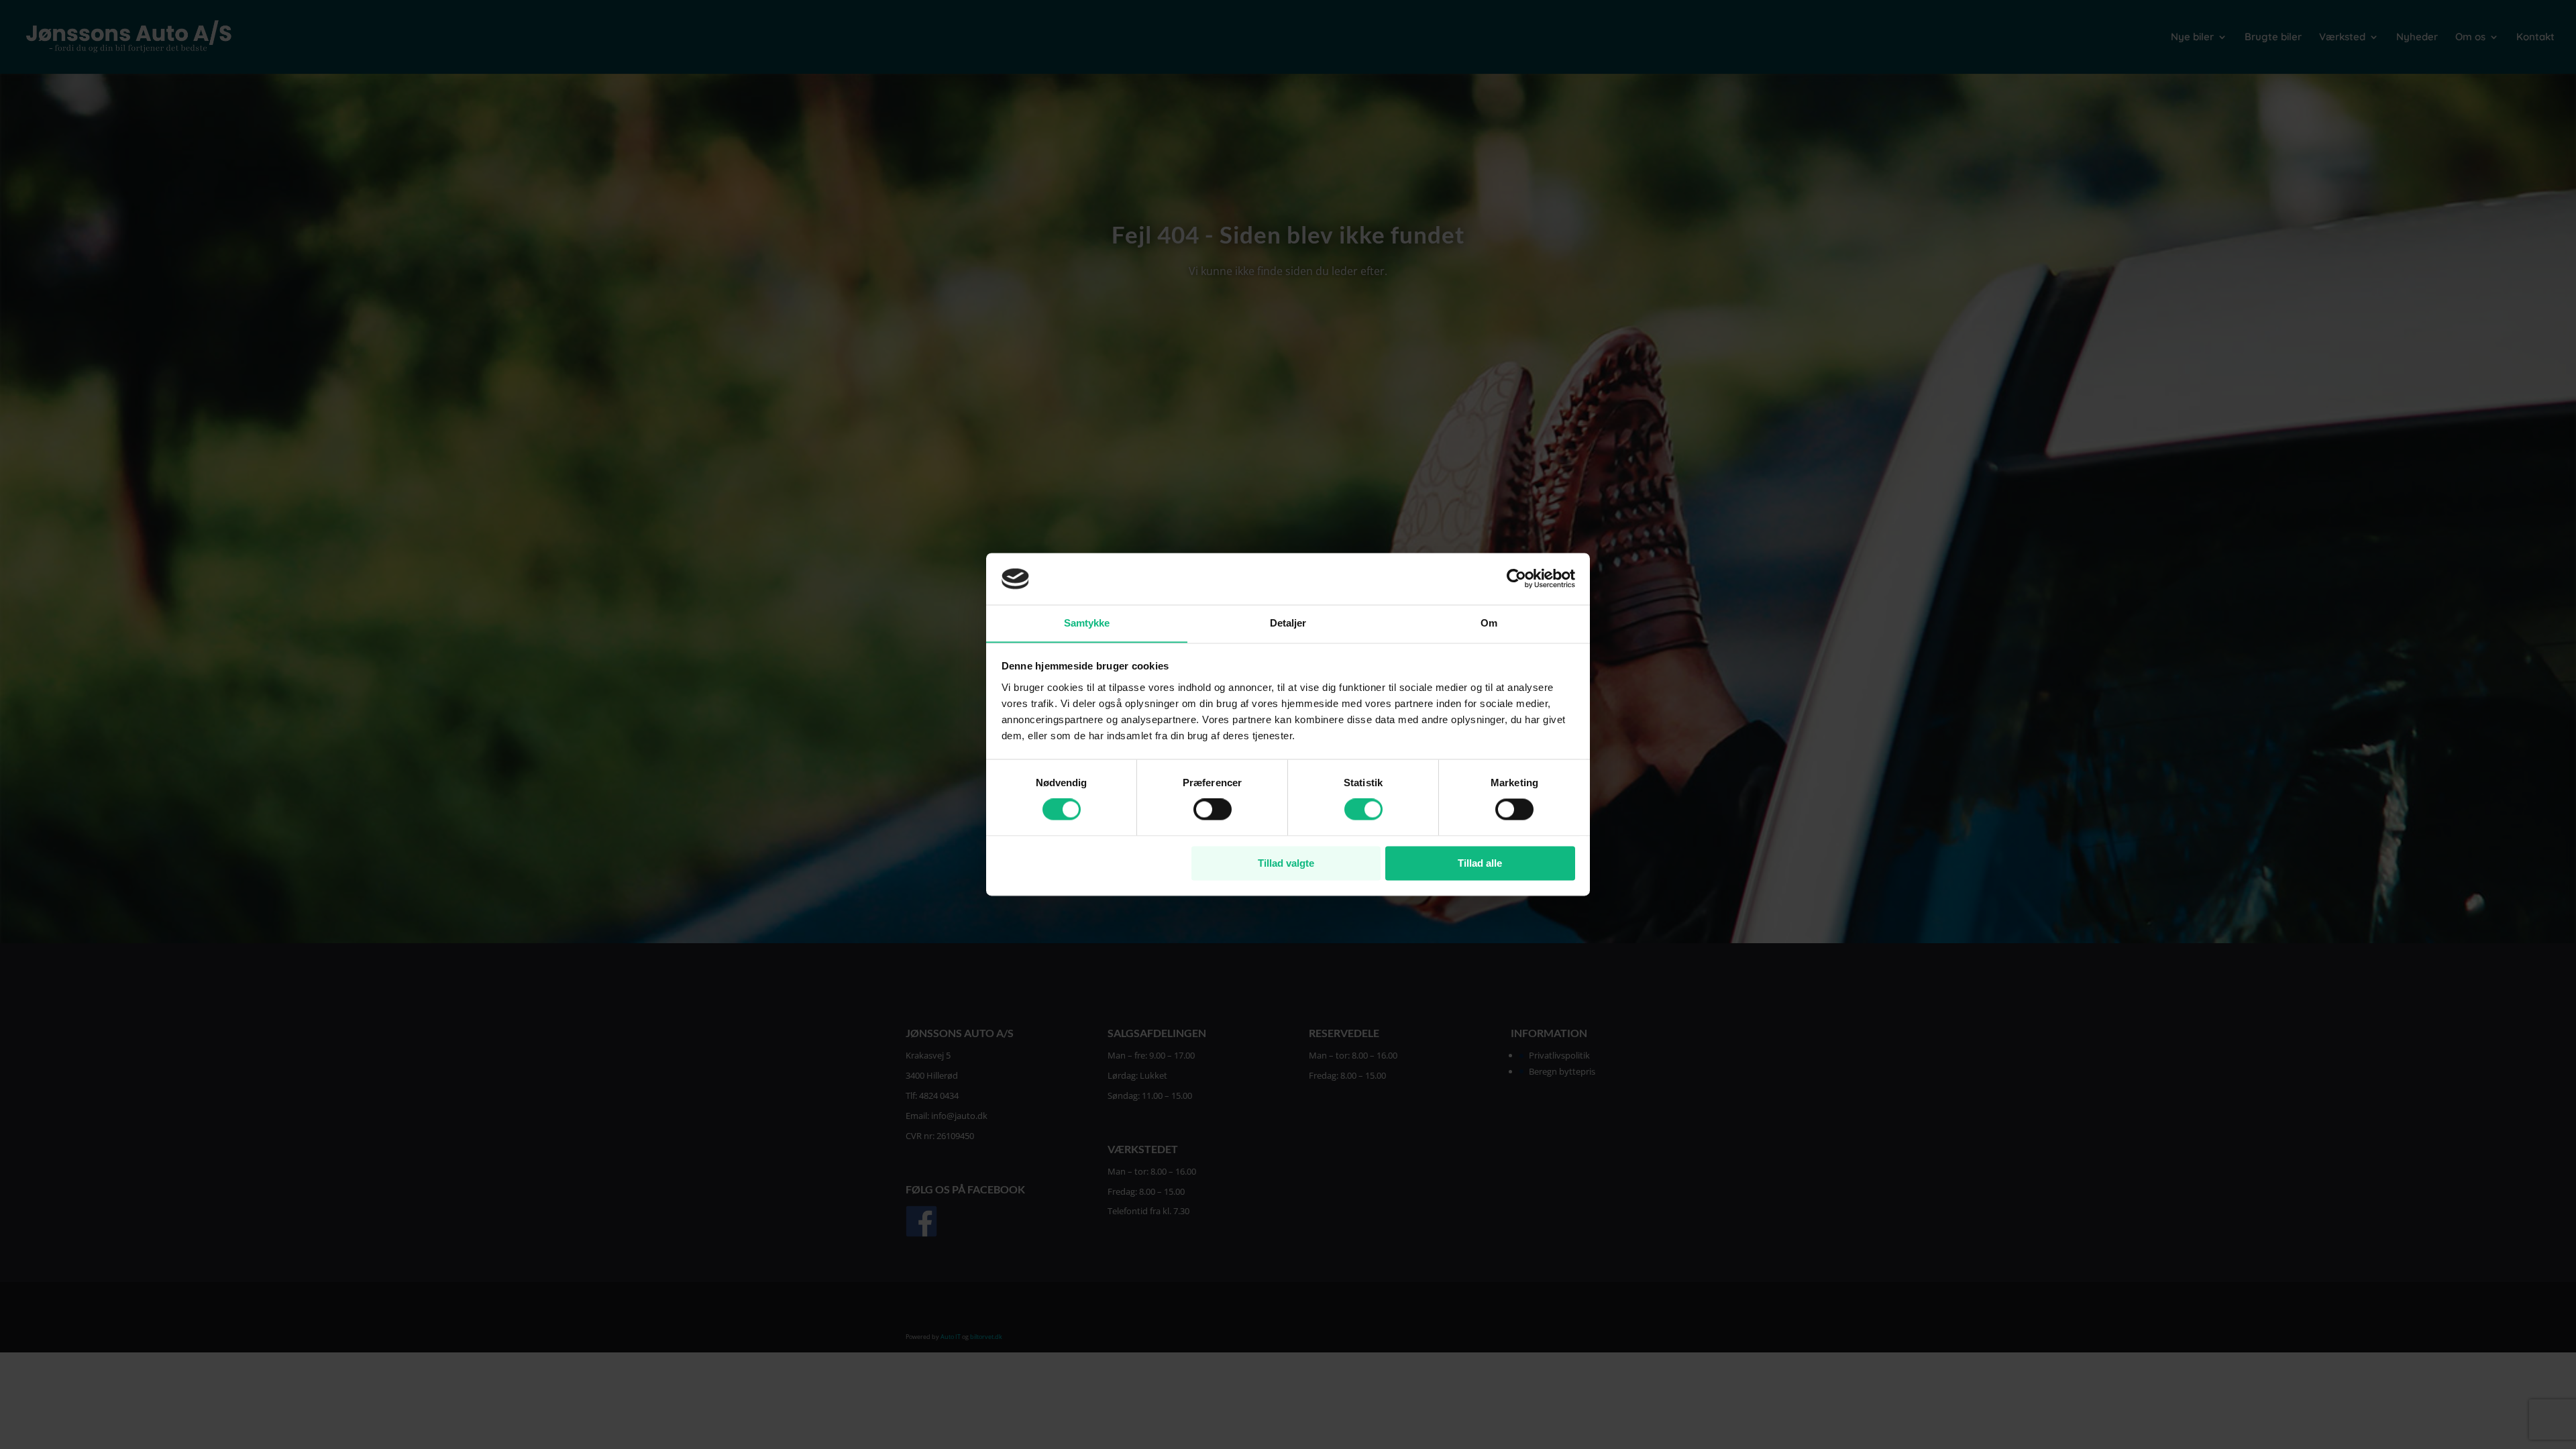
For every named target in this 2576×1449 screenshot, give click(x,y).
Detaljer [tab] (1288, 623)
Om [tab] (1489, 623)
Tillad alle (1480, 863)
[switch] (1213, 810)
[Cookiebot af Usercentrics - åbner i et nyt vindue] (1516, 579)
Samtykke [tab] (1087, 623)
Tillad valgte (1286, 863)
